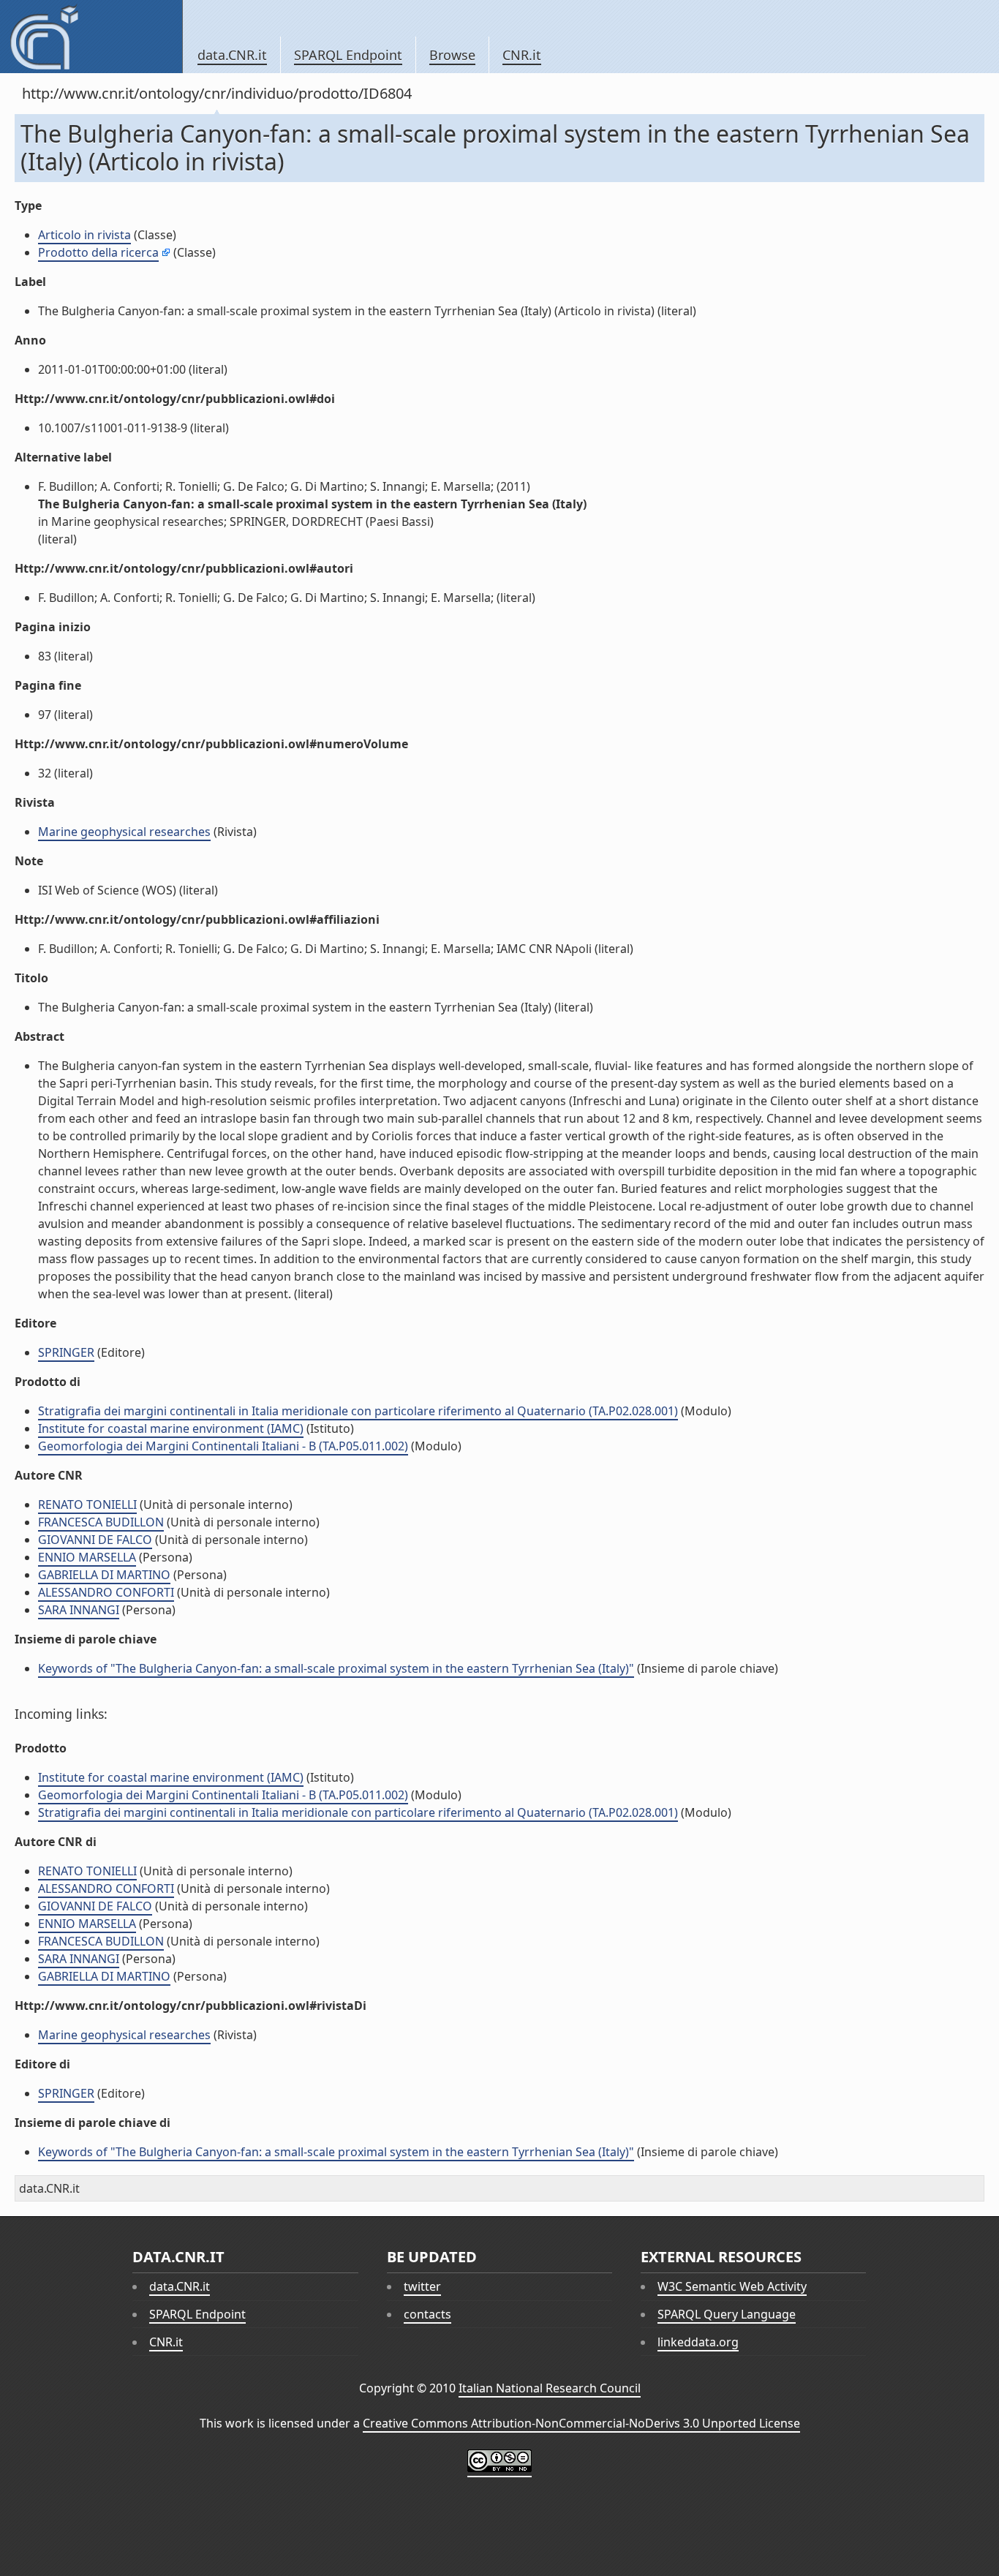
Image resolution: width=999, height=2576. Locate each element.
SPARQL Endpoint (348, 55)
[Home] (91, 37)
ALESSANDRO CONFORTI (106, 1592)
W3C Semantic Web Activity (732, 2286)
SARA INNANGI (79, 1610)
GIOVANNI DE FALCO (95, 1540)
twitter (422, 2286)
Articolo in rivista (84, 235)
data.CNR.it (232, 55)
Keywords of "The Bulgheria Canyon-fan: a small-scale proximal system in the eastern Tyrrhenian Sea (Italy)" (336, 1668)
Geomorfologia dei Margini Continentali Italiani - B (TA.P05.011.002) (223, 1446)
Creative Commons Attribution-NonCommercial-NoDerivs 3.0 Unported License (581, 2423)
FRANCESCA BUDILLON (101, 1522)
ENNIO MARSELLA (87, 1557)
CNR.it (522, 55)
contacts (427, 2314)
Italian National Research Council (550, 2388)
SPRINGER (66, 1352)
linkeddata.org (698, 2342)
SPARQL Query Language (727, 2314)
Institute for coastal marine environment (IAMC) (171, 1428)
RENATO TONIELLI (87, 1504)
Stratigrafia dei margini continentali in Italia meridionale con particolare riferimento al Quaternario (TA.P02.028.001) (358, 1411)
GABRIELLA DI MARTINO (104, 1575)
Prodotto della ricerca (98, 252)
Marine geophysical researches (124, 832)
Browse (452, 55)
